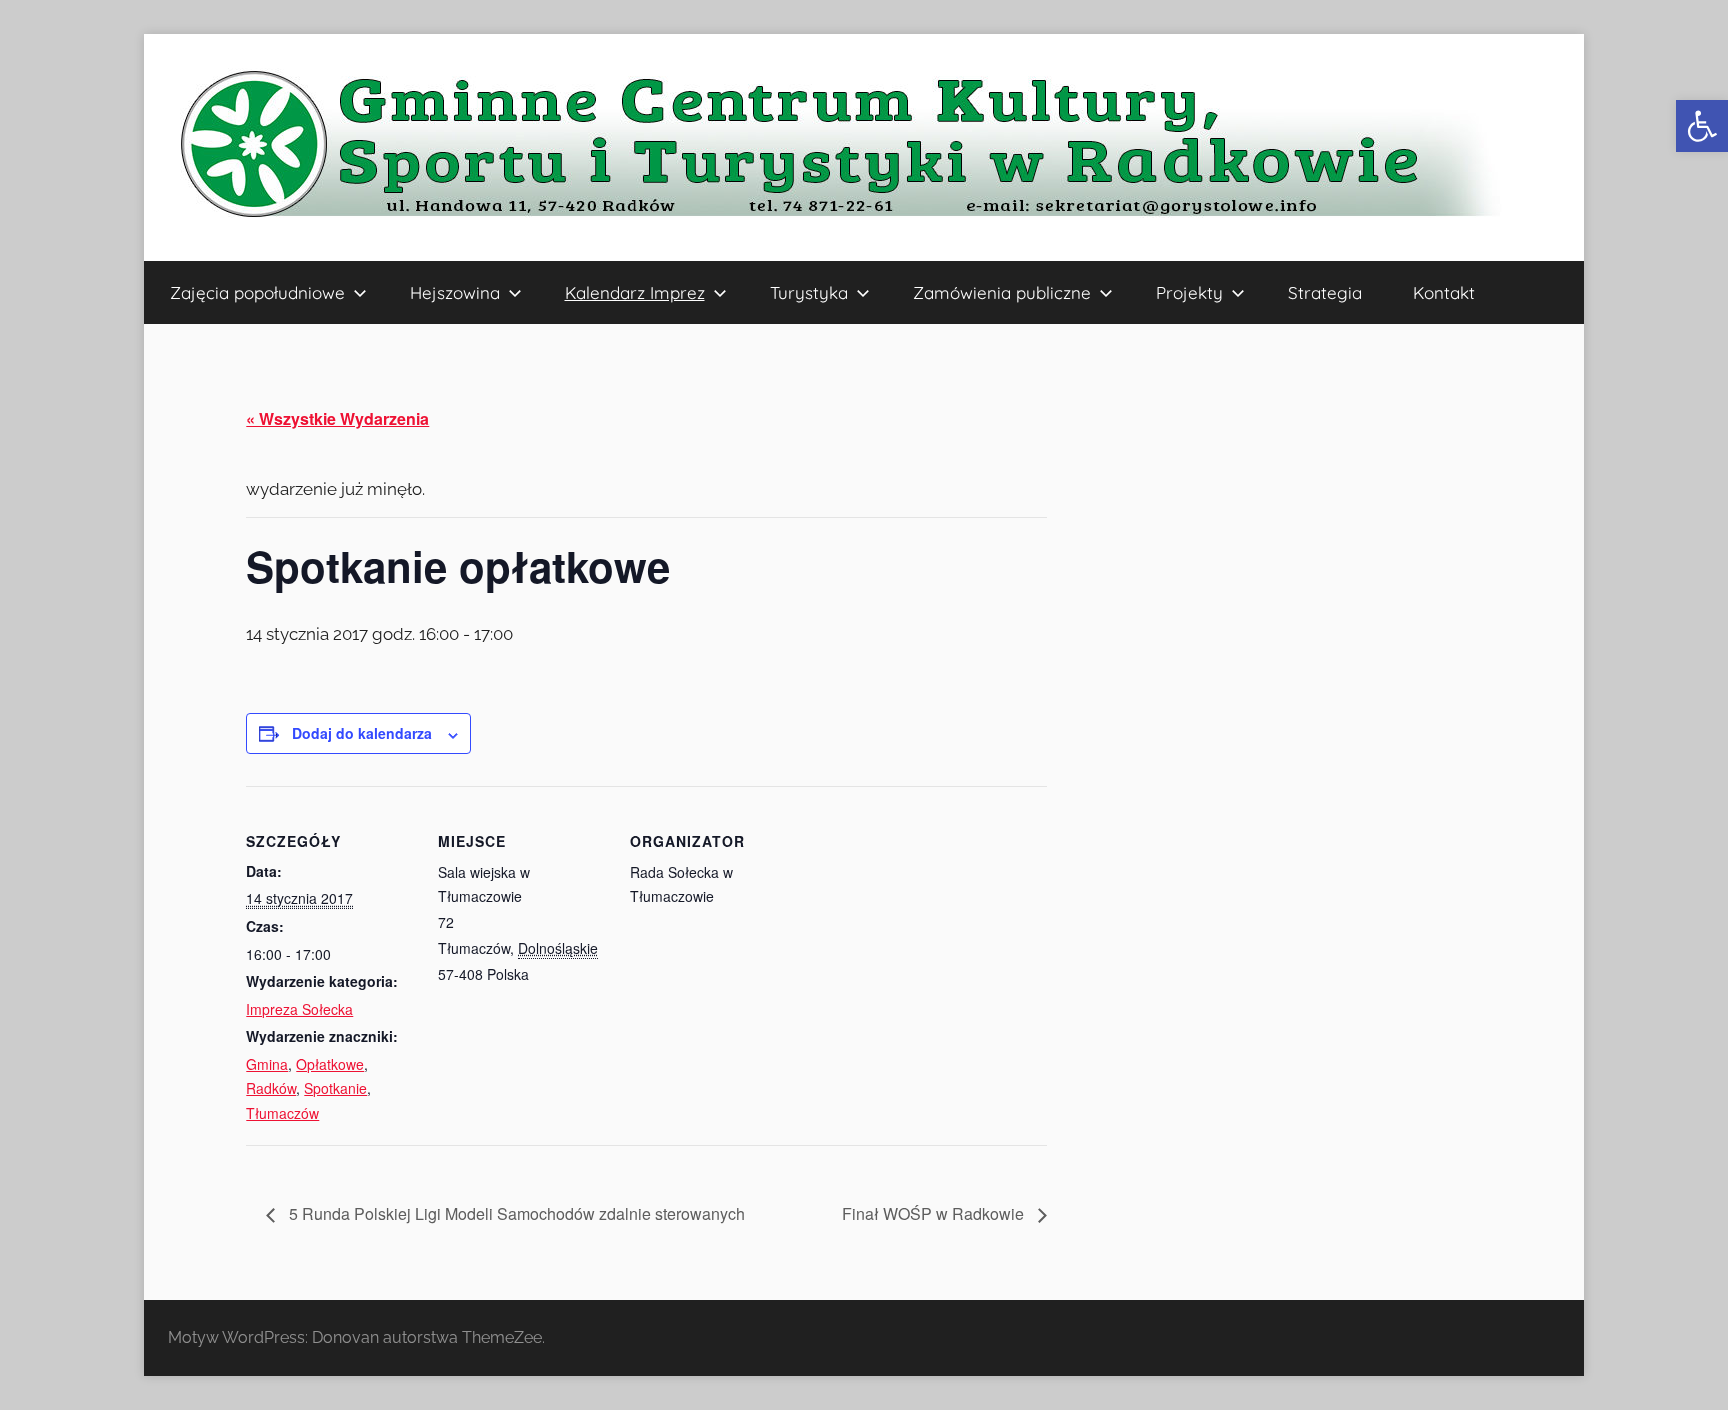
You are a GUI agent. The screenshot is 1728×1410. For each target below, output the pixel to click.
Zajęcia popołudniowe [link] (257, 292)
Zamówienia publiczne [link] (1002, 292)
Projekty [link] (1189, 292)
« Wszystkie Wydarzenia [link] (337, 418)
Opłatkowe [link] (330, 1064)
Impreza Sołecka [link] (299, 1009)
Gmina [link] (267, 1064)
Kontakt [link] (1444, 292)
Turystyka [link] (809, 292)
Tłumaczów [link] (282, 1113)
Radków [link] (271, 1088)
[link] (1702, 126)
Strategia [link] (1325, 292)
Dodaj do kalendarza (362, 733)
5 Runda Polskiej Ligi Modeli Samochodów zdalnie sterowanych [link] (515, 1213)
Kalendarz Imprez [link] (635, 292)
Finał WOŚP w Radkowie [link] (935, 1213)
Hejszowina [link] (455, 292)
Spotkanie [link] (335, 1088)
